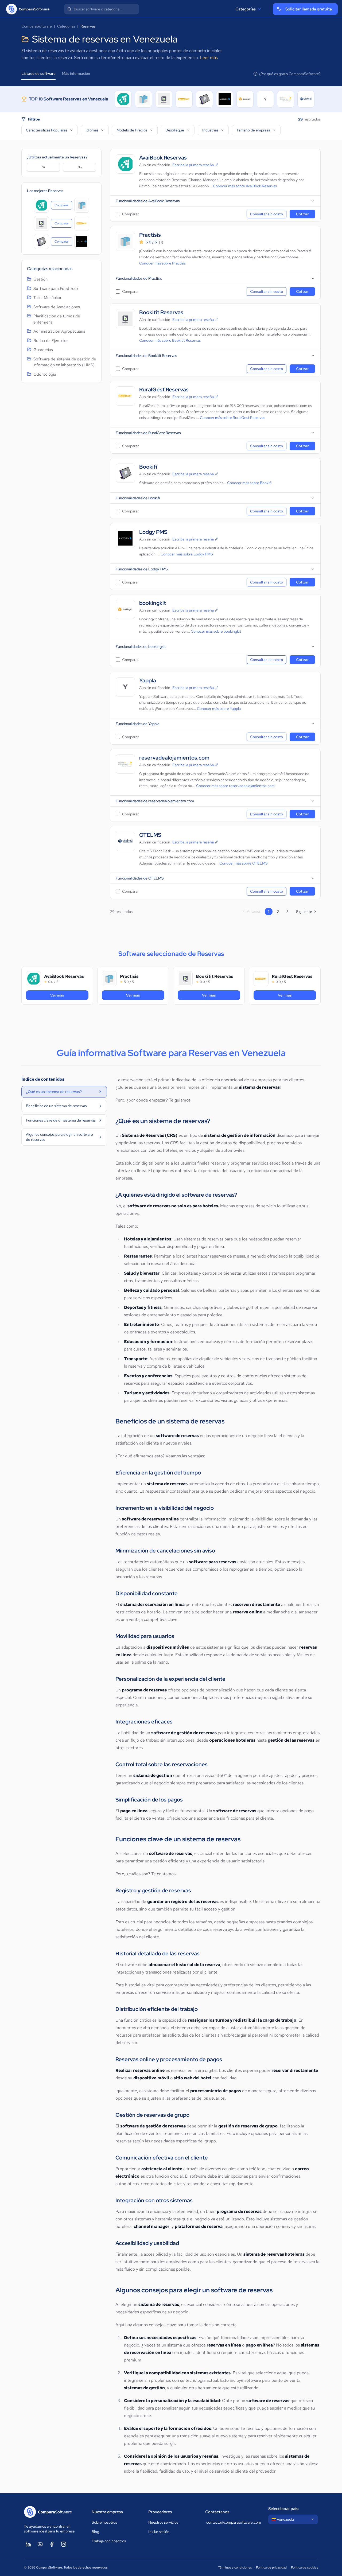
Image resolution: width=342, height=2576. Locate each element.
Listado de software (38, 73)
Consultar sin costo (267, 214)
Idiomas (92, 130)
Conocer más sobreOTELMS (244, 863)
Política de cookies (304, 2567)
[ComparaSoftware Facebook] (52, 2544)
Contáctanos (217, 2512)
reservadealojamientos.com (174, 758)
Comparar (63, 206)
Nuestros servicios (163, 2522)
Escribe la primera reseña (193, 165)
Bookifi (148, 467)
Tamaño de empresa (253, 130)
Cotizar (302, 214)
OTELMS (150, 835)
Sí (43, 167)
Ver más (69, 995)
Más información (76, 73)
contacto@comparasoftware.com (232, 2522)
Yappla (148, 681)
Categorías (246, 9)
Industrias (210, 130)
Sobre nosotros (104, 2522)
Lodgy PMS (153, 532)
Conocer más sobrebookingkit (216, 631)
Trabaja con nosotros (109, 2541)
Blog (95, 2532)
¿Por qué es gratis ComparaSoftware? (290, 74)
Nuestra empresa (107, 2512)
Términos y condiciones (235, 2567)
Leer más (209, 58)
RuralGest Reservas (164, 390)
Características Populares (47, 130)
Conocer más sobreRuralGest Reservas (232, 418)
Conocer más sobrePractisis (162, 263)
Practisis (150, 235)
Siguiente (304, 912)
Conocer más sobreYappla (219, 709)
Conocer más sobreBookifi (249, 483)
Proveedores (160, 2512)
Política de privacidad (271, 2567)
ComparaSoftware (37, 26)
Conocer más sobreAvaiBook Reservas (245, 186)
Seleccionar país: (284, 2509)
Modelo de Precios (132, 130)
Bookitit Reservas (161, 312)
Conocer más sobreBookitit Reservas (170, 340)
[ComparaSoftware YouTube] (40, 2544)
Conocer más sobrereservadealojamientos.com (235, 786)
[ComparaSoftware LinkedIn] (28, 2544)
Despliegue (175, 130)
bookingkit (153, 603)
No (80, 167)
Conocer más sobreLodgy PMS (187, 554)
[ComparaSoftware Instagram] (64, 2544)
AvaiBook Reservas (163, 158)
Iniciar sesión (159, 2532)
